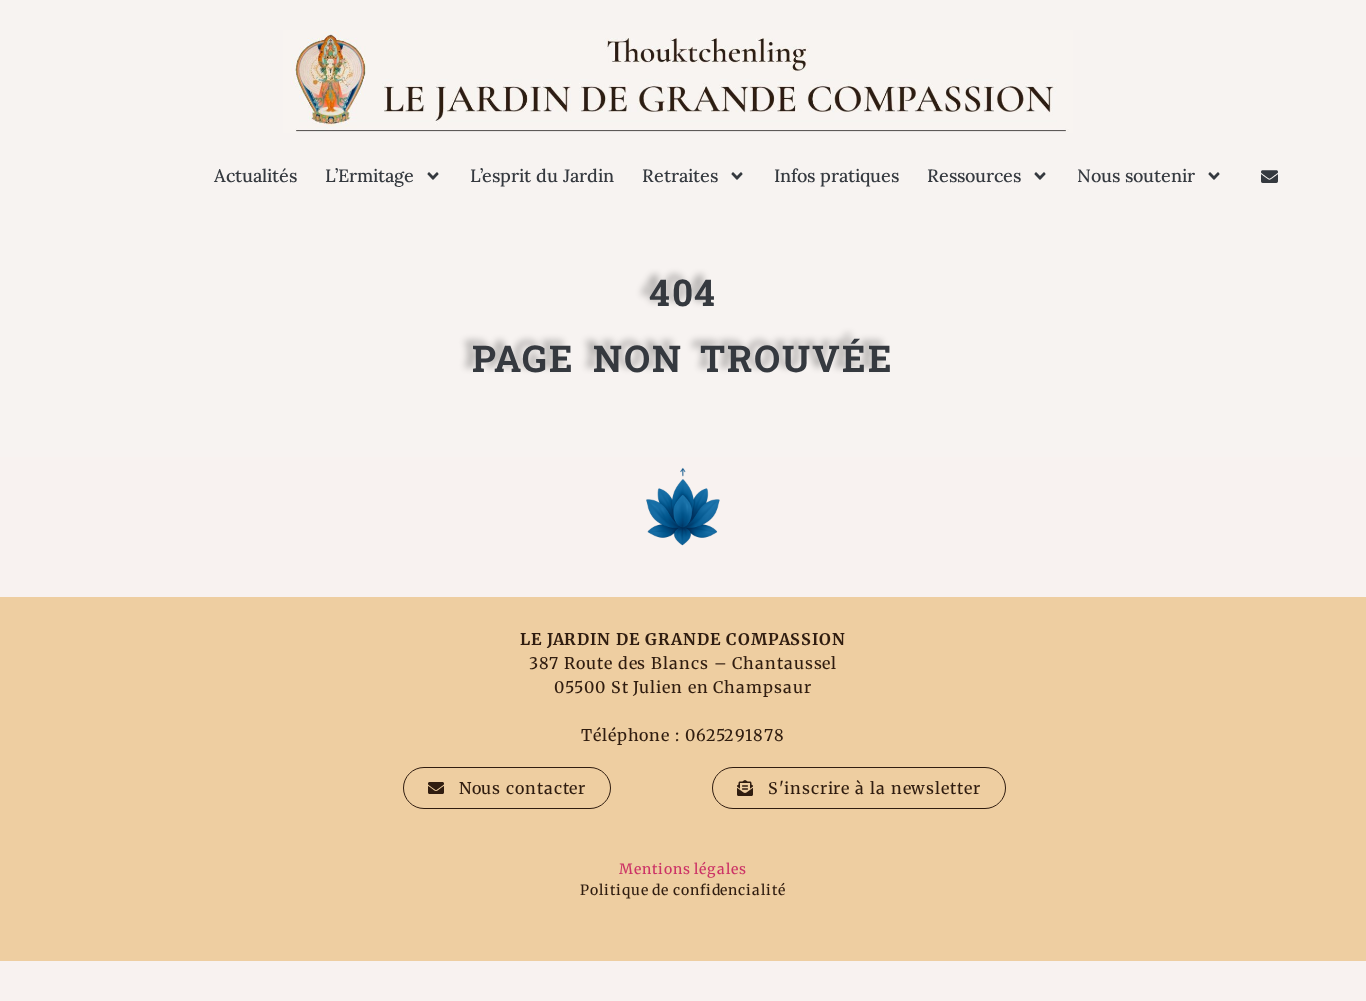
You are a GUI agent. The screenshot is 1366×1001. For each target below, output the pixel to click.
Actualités (255, 175)
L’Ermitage (369, 175)
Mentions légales (682, 869)
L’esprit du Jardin (542, 175)
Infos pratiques (836, 175)
